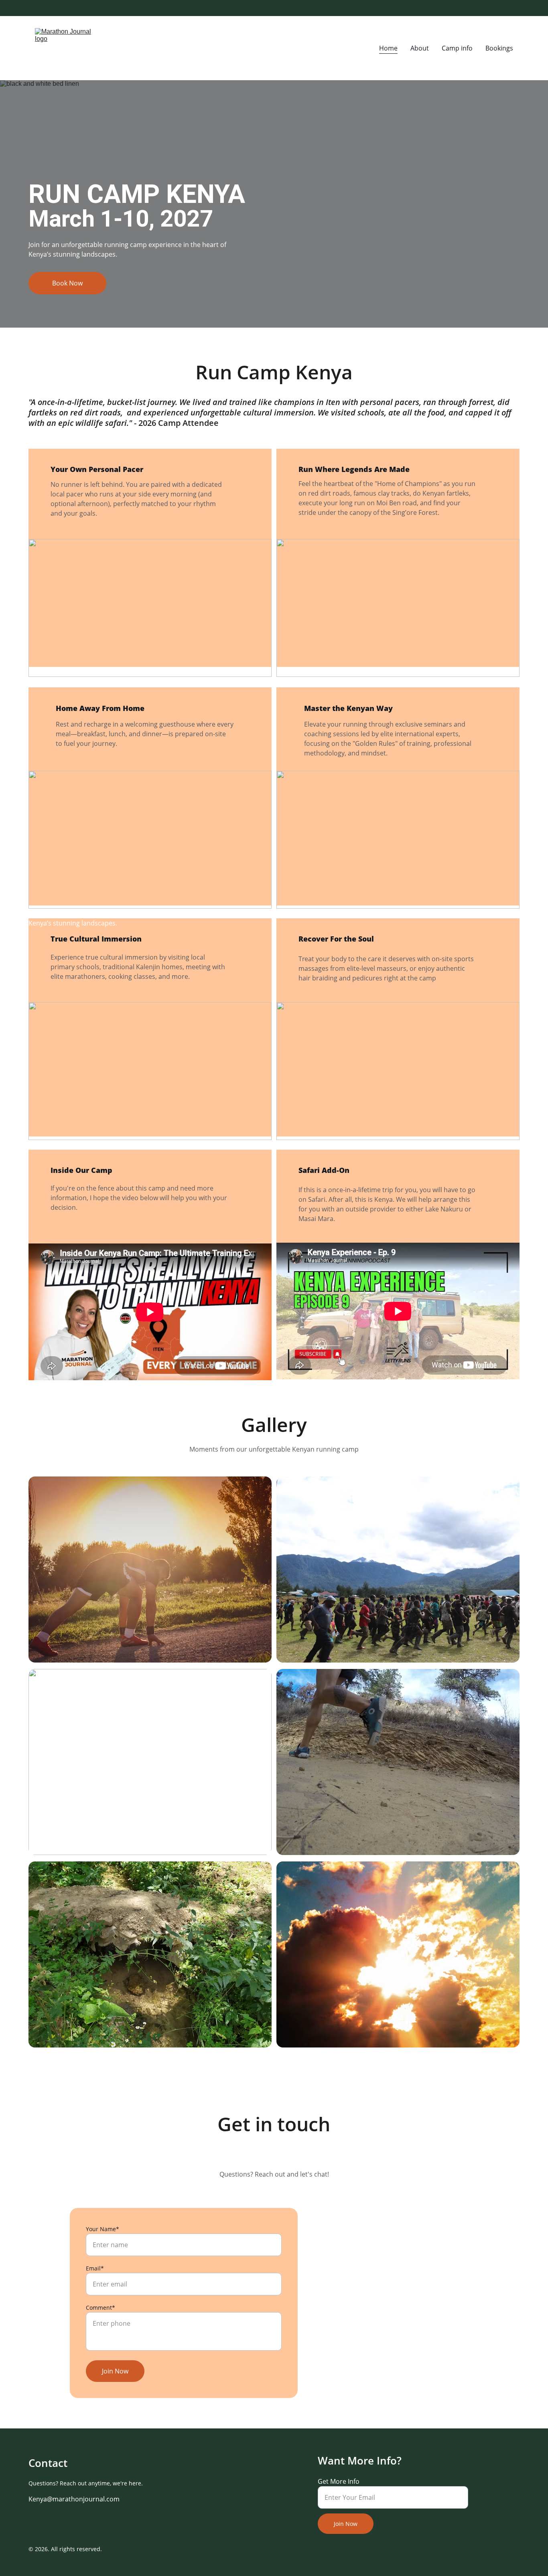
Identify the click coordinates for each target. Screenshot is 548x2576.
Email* (95, 2268)
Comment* (100, 2308)
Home (388, 48)
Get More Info (339, 2481)
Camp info (457, 48)
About (420, 48)
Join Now (115, 2371)
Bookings (499, 48)
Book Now (67, 283)
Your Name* (102, 2229)
